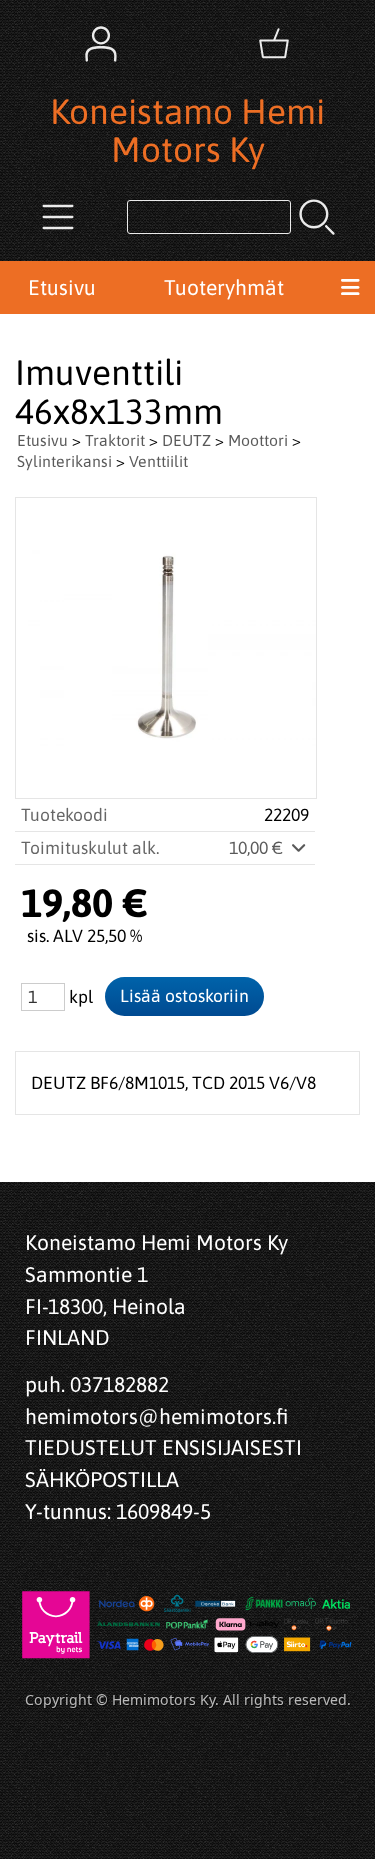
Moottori (258, 440)
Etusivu (62, 287)
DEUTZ (186, 440)
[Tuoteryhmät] (58, 217)
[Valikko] (350, 288)
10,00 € (258, 848)
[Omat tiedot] (101, 44)
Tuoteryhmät (224, 287)
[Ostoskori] (274, 44)
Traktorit (115, 440)
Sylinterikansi (64, 461)
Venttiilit (158, 461)
